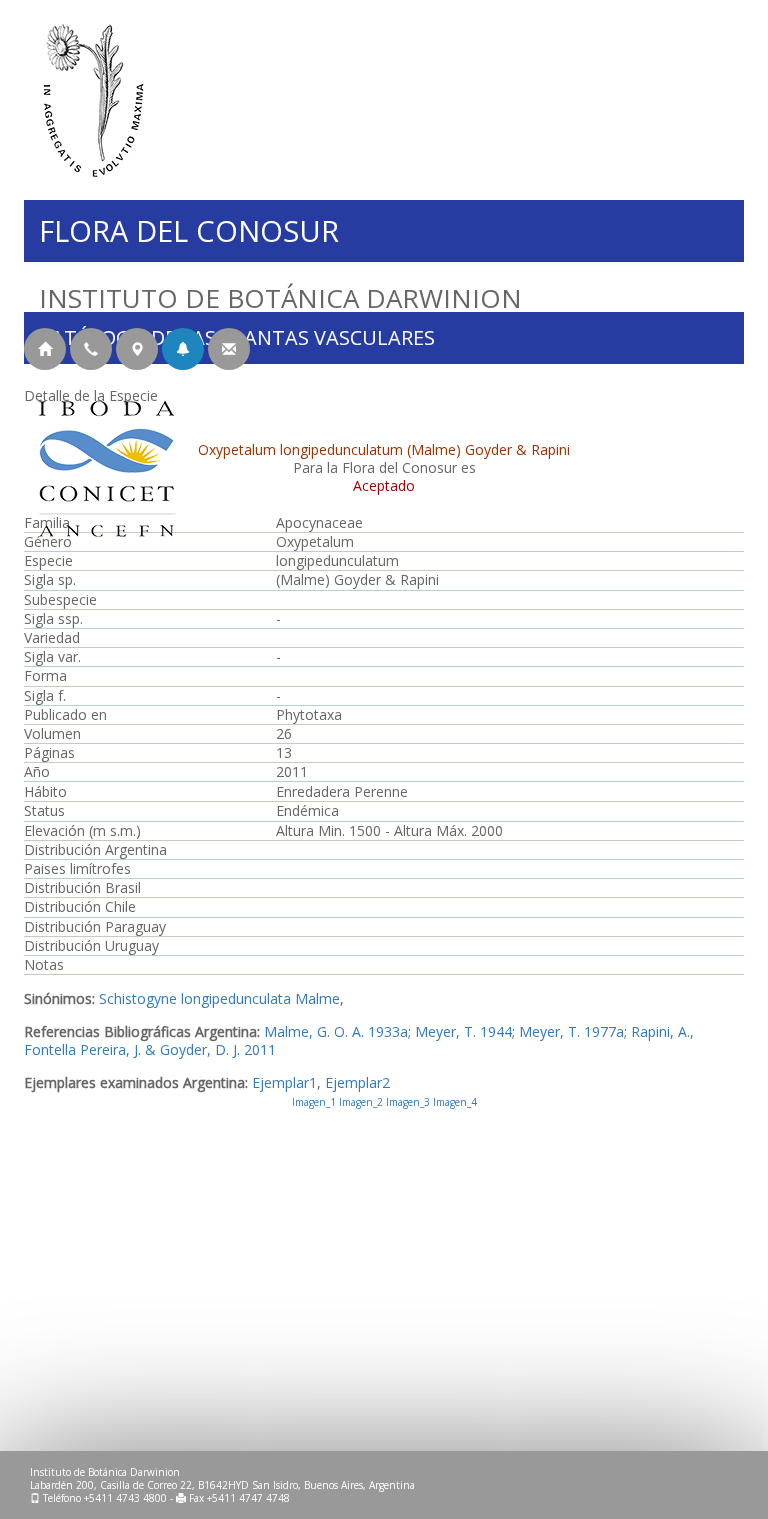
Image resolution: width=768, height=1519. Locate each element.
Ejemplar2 (357, 1082)
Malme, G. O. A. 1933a (336, 1031)
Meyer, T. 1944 (463, 1031)
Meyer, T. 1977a (571, 1031)
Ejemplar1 (284, 1082)
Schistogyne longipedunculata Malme (219, 998)
